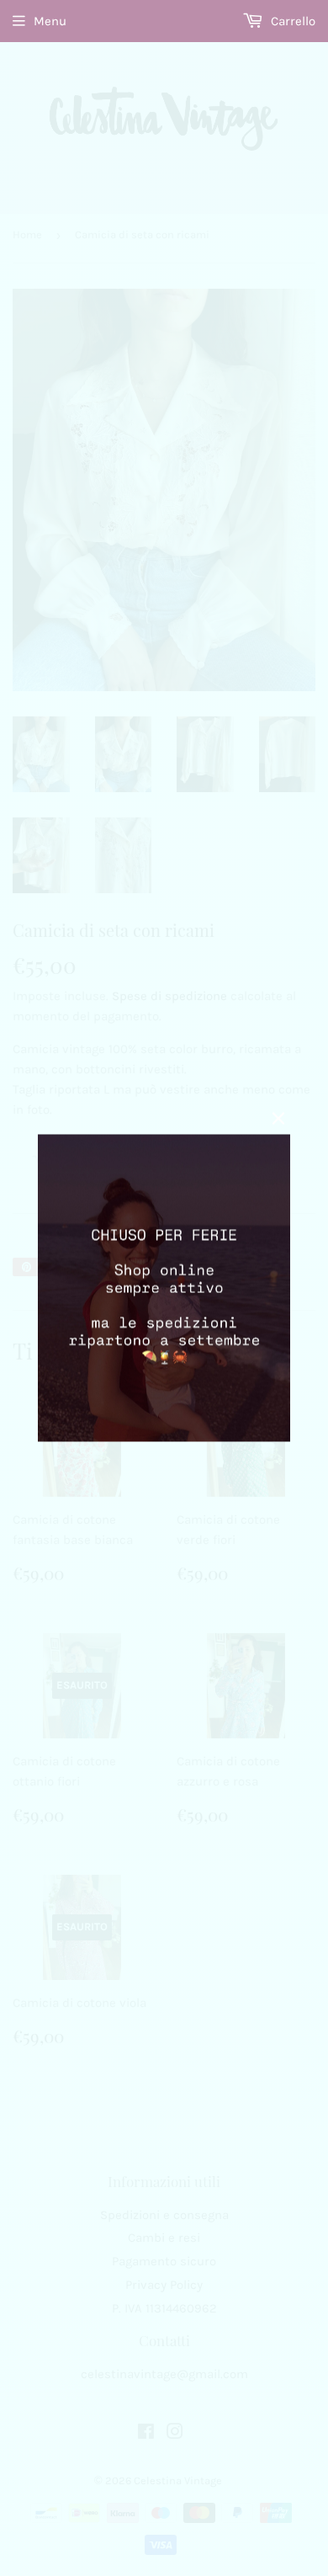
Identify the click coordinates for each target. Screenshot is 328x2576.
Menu (50, 21)
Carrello (291, 21)
